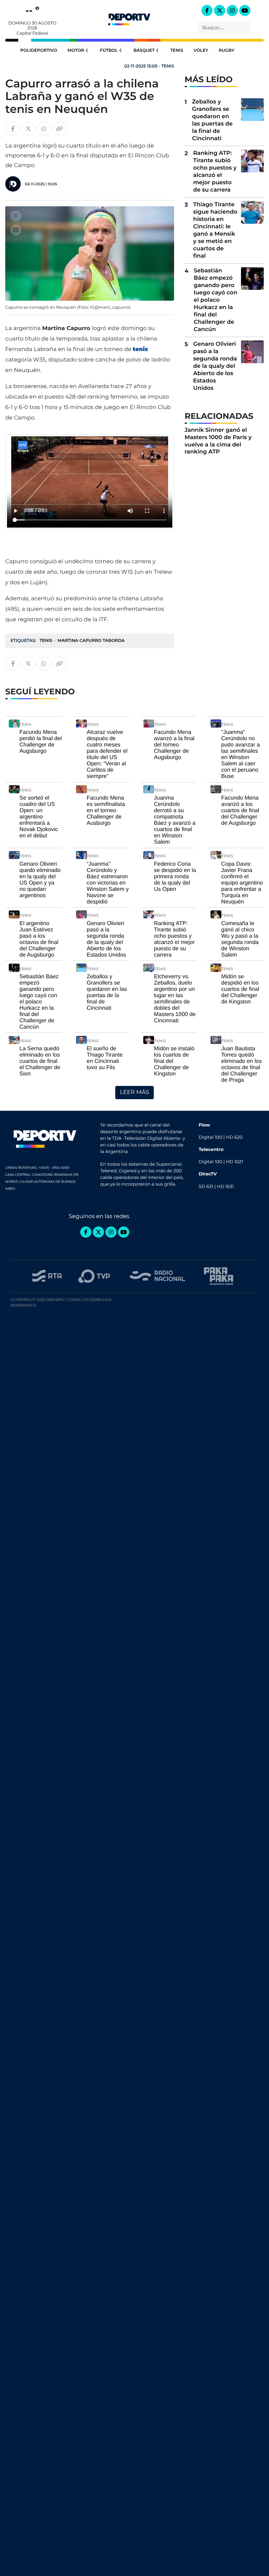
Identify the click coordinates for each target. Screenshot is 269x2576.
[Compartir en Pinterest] (16, 216)
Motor (76, 51)
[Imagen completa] (16, 230)
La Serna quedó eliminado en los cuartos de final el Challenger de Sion (40, 1061)
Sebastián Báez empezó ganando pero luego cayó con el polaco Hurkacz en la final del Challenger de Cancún (215, 300)
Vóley (201, 51)
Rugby (226, 51)
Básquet (144, 51)
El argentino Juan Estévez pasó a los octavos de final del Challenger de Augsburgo (39, 939)
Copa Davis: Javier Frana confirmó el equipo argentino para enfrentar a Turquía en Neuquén (242, 883)
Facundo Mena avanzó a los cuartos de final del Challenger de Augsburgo (240, 811)
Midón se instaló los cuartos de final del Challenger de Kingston (174, 1061)
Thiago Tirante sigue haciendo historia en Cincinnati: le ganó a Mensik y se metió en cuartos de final (215, 230)
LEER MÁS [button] (134, 1092)
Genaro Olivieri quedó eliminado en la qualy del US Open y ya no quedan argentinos (40, 880)
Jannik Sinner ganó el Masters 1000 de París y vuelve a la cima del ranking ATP (218, 441)
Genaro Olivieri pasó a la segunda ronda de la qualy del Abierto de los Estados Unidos (215, 366)
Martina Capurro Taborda (91, 641)
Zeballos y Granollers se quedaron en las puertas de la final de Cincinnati (212, 120)
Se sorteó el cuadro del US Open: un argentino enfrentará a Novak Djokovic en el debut (39, 817)
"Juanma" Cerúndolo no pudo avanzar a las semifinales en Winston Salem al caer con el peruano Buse (241, 754)
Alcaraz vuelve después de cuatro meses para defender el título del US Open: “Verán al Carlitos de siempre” (107, 754)
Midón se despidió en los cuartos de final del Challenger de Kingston (240, 989)
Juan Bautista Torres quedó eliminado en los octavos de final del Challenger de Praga (242, 1064)
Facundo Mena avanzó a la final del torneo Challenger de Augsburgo (174, 745)
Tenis (177, 51)
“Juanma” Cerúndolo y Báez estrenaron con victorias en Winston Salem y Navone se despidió (108, 883)
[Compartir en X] (28, 129)
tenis (140, 349)
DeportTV (129, 18)
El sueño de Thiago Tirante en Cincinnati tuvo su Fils (105, 1058)
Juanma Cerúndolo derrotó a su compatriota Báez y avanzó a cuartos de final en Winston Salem (175, 820)
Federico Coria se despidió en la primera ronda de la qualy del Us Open (175, 877)
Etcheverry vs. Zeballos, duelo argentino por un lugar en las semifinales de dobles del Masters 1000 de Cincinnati (175, 999)
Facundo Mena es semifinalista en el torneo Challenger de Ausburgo (106, 811)
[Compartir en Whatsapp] (44, 129)
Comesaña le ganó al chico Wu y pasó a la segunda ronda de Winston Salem (240, 939)
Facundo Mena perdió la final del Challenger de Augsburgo (41, 742)
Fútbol (109, 51)
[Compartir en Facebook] (13, 129)
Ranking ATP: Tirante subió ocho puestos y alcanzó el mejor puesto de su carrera (215, 172)
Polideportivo (39, 51)
